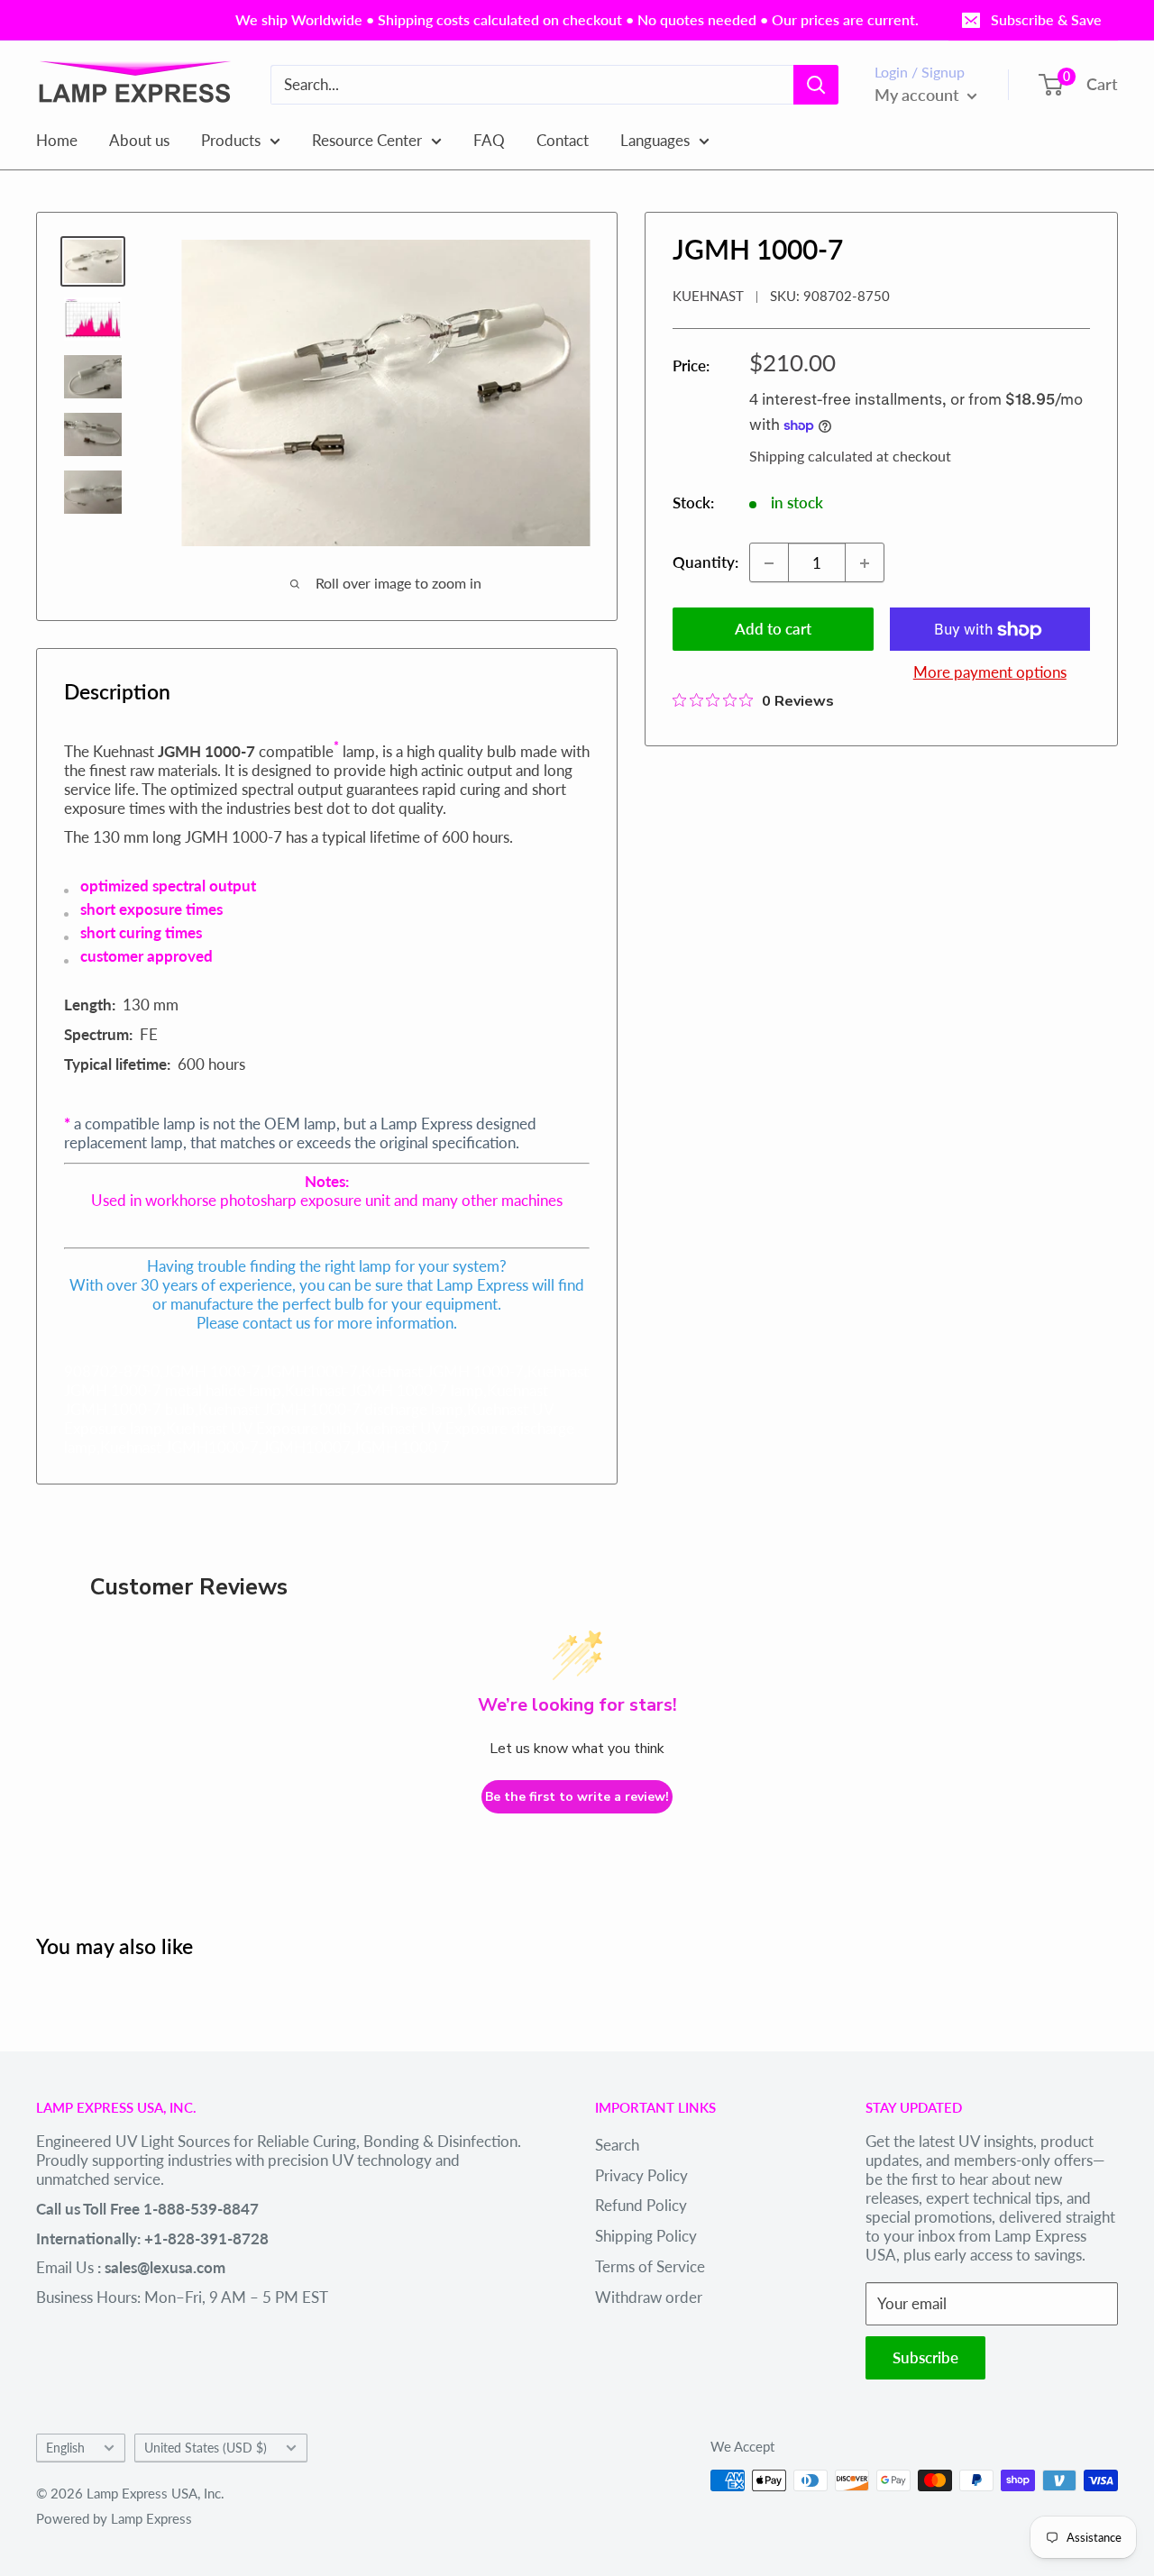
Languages (655, 139)
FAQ (489, 139)
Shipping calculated (811, 456)
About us (139, 139)
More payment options (990, 673)
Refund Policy (641, 2205)
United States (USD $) (206, 2448)
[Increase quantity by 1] (865, 563)
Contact (563, 139)
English (65, 2448)
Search (617, 2145)
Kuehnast (708, 297)
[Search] (816, 85)
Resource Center (367, 139)
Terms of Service (650, 2266)
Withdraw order (649, 2297)
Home (57, 139)
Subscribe (925, 2357)
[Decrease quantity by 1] (769, 563)
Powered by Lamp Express (114, 2518)
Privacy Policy (641, 2175)
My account (919, 95)
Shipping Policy (646, 2236)
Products (231, 139)
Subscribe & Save (1046, 19)
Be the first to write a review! (577, 1797)
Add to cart (773, 630)
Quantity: (705, 563)
